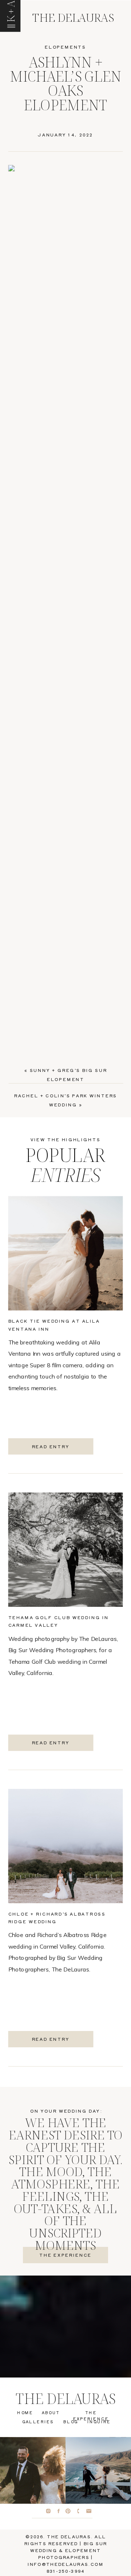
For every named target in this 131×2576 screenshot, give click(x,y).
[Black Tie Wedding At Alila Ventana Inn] (66, 1253)
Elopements (65, 47)
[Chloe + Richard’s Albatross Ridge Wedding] (66, 1846)
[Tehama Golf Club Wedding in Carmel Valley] (66, 1550)
